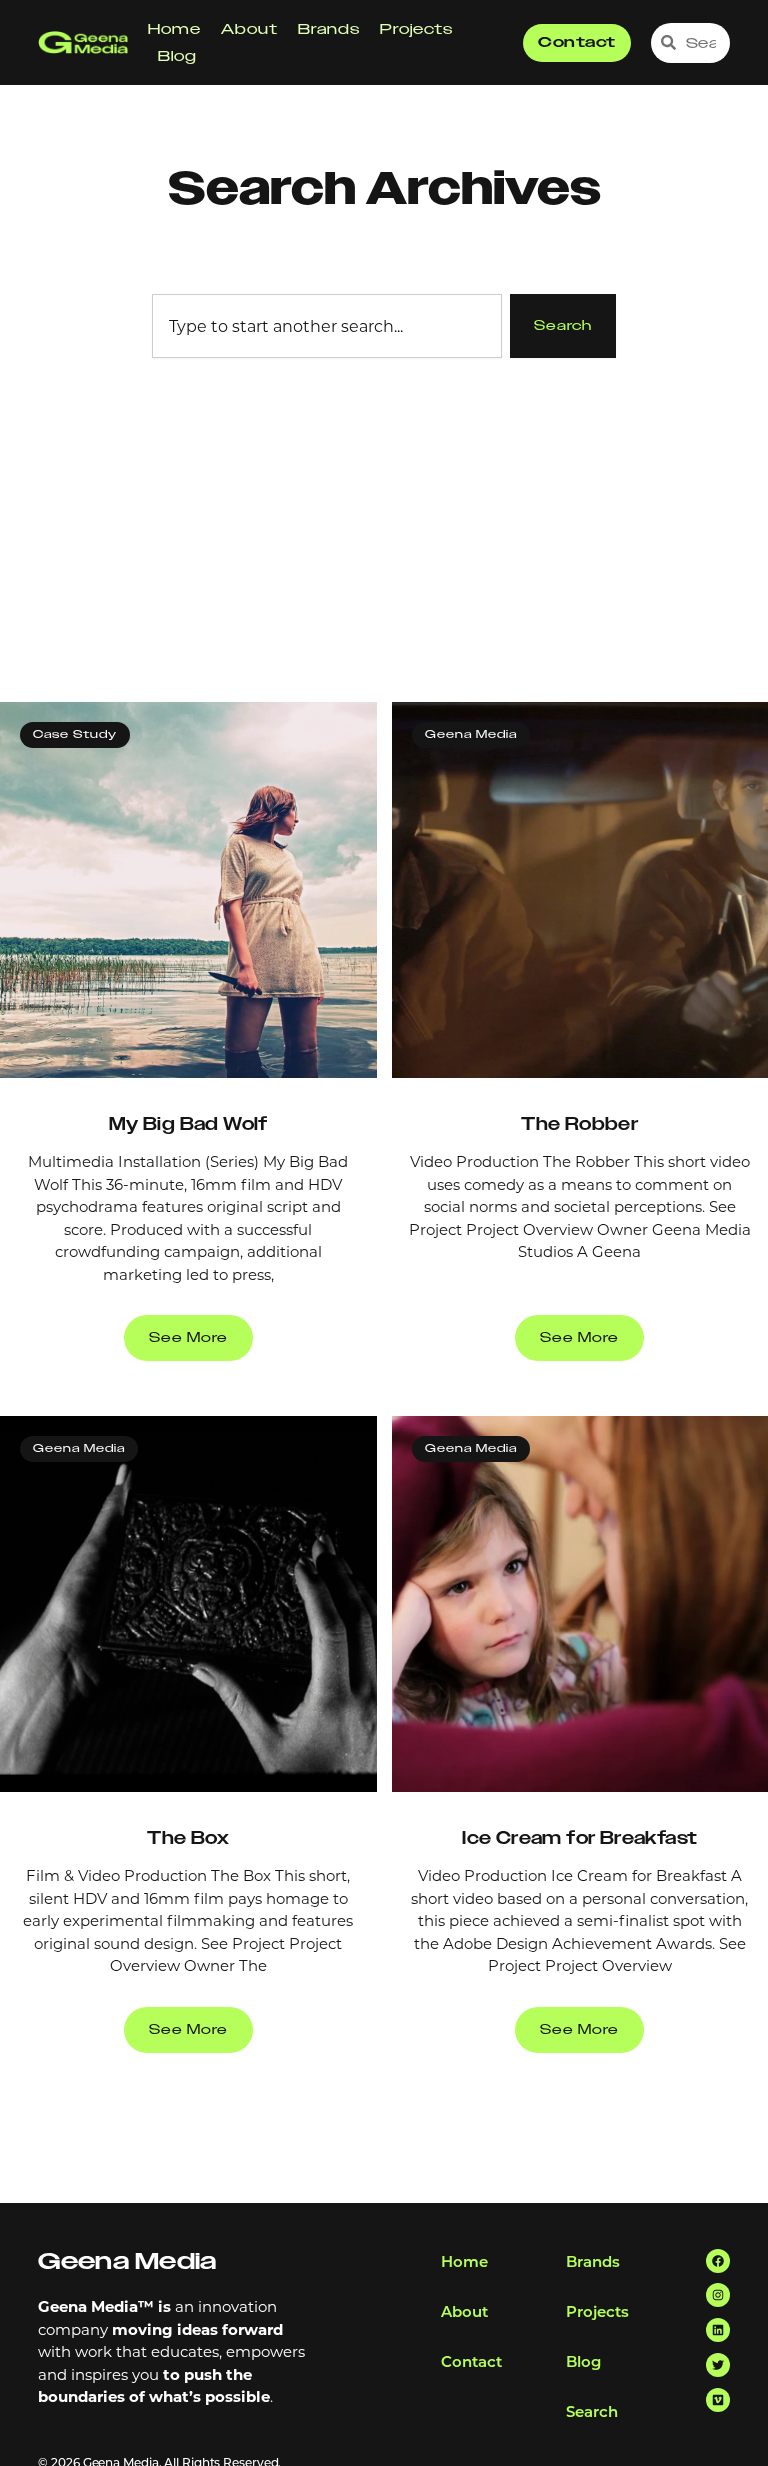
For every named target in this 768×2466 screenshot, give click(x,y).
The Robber (579, 1124)
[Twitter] (718, 2365)
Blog (177, 56)
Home (174, 29)
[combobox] (327, 326)
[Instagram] (718, 2295)
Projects (416, 29)
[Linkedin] (718, 2330)
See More (188, 1337)
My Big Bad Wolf (188, 1124)
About (249, 29)
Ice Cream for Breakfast (579, 1838)
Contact (471, 2361)
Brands (329, 29)
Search (592, 2411)
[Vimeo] (718, 2400)
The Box (188, 1838)
